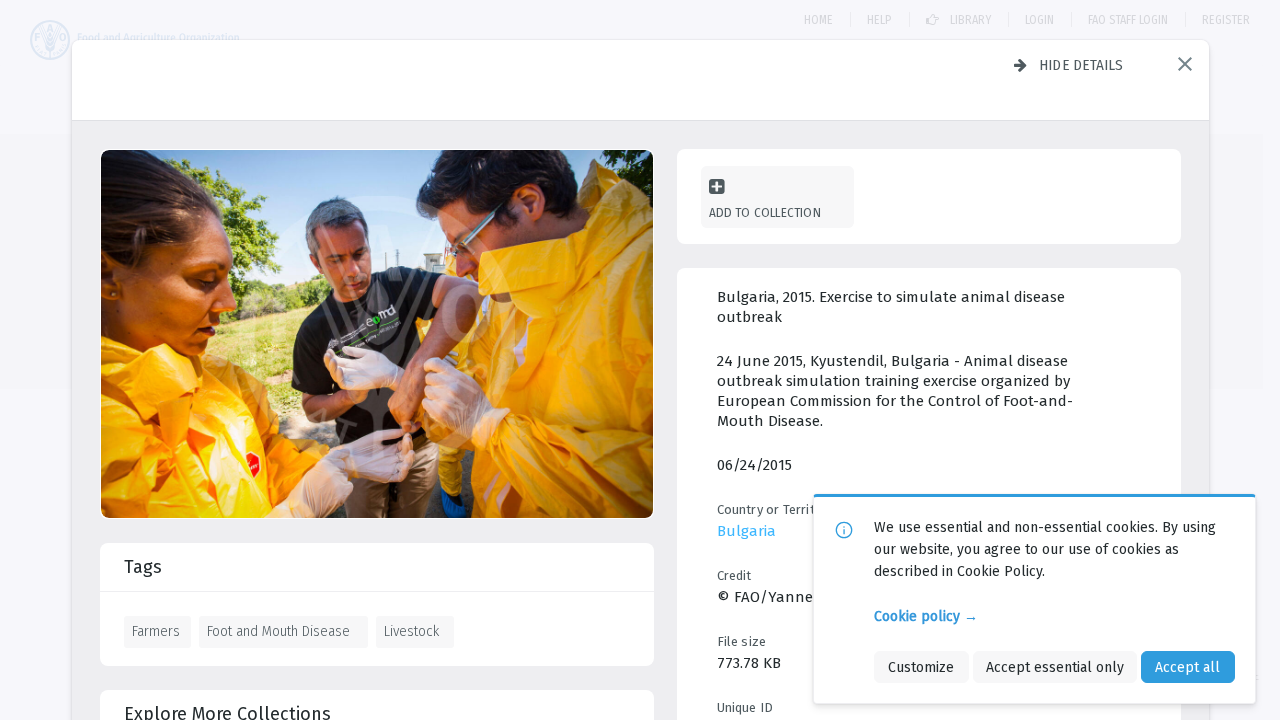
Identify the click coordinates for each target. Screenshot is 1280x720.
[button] (1185, 64)
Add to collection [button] (765, 212)
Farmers (156, 631)
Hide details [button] (1081, 65)
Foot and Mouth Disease (278, 631)
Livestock (411, 631)
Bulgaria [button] (746, 531)
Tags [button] (143, 567)
